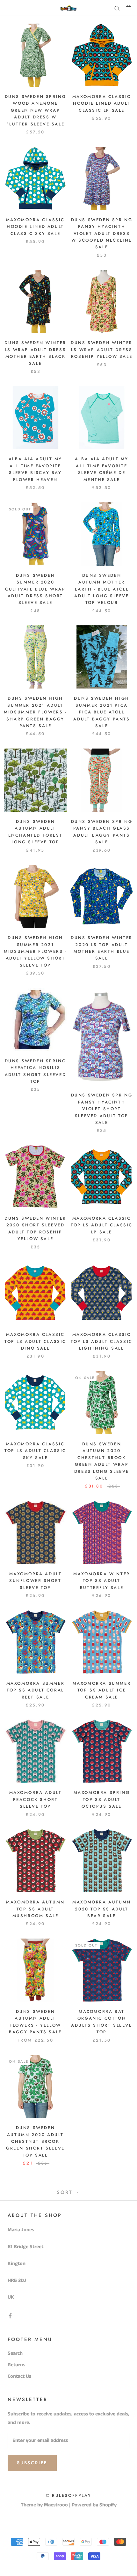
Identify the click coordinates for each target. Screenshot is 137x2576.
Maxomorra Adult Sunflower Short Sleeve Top (36, 1581)
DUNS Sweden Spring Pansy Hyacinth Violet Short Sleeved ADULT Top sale (102, 1109)
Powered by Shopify (94, 2505)
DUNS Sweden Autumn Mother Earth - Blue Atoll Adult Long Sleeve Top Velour (101, 589)
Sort (66, 2192)
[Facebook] (10, 2316)
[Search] (117, 8)
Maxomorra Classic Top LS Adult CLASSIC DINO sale (35, 1341)
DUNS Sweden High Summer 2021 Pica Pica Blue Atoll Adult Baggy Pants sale (101, 712)
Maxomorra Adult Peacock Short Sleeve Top (36, 1799)
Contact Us (19, 2376)
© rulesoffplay (68, 2495)
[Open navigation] (9, 8)
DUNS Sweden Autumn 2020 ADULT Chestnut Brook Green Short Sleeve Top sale (35, 2141)
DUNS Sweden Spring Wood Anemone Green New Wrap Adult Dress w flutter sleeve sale (36, 110)
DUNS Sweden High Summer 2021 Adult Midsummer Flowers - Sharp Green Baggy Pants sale (35, 712)
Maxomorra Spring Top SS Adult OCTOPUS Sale (102, 1799)
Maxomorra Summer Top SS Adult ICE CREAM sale (102, 1690)
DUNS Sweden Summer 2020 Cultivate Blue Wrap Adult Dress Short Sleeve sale (35, 589)
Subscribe (32, 2463)
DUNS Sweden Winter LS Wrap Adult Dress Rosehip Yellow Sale (102, 350)
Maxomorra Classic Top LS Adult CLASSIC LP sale (102, 1225)
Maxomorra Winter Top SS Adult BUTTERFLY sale (102, 1581)
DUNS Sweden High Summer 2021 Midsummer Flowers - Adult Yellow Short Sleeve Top (35, 951)
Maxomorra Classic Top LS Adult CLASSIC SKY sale (35, 1451)
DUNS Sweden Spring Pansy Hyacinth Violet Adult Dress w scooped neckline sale (102, 233)
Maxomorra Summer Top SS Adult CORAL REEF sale (36, 1690)
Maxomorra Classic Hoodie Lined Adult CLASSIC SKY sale (35, 227)
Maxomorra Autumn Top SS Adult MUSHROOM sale (35, 1909)
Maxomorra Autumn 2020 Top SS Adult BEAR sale (102, 1909)
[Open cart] (129, 8)
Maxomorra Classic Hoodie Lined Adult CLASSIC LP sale (102, 103)
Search (15, 2353)
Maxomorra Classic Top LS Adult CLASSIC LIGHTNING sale (102, 1341)
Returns (16, 2365)
